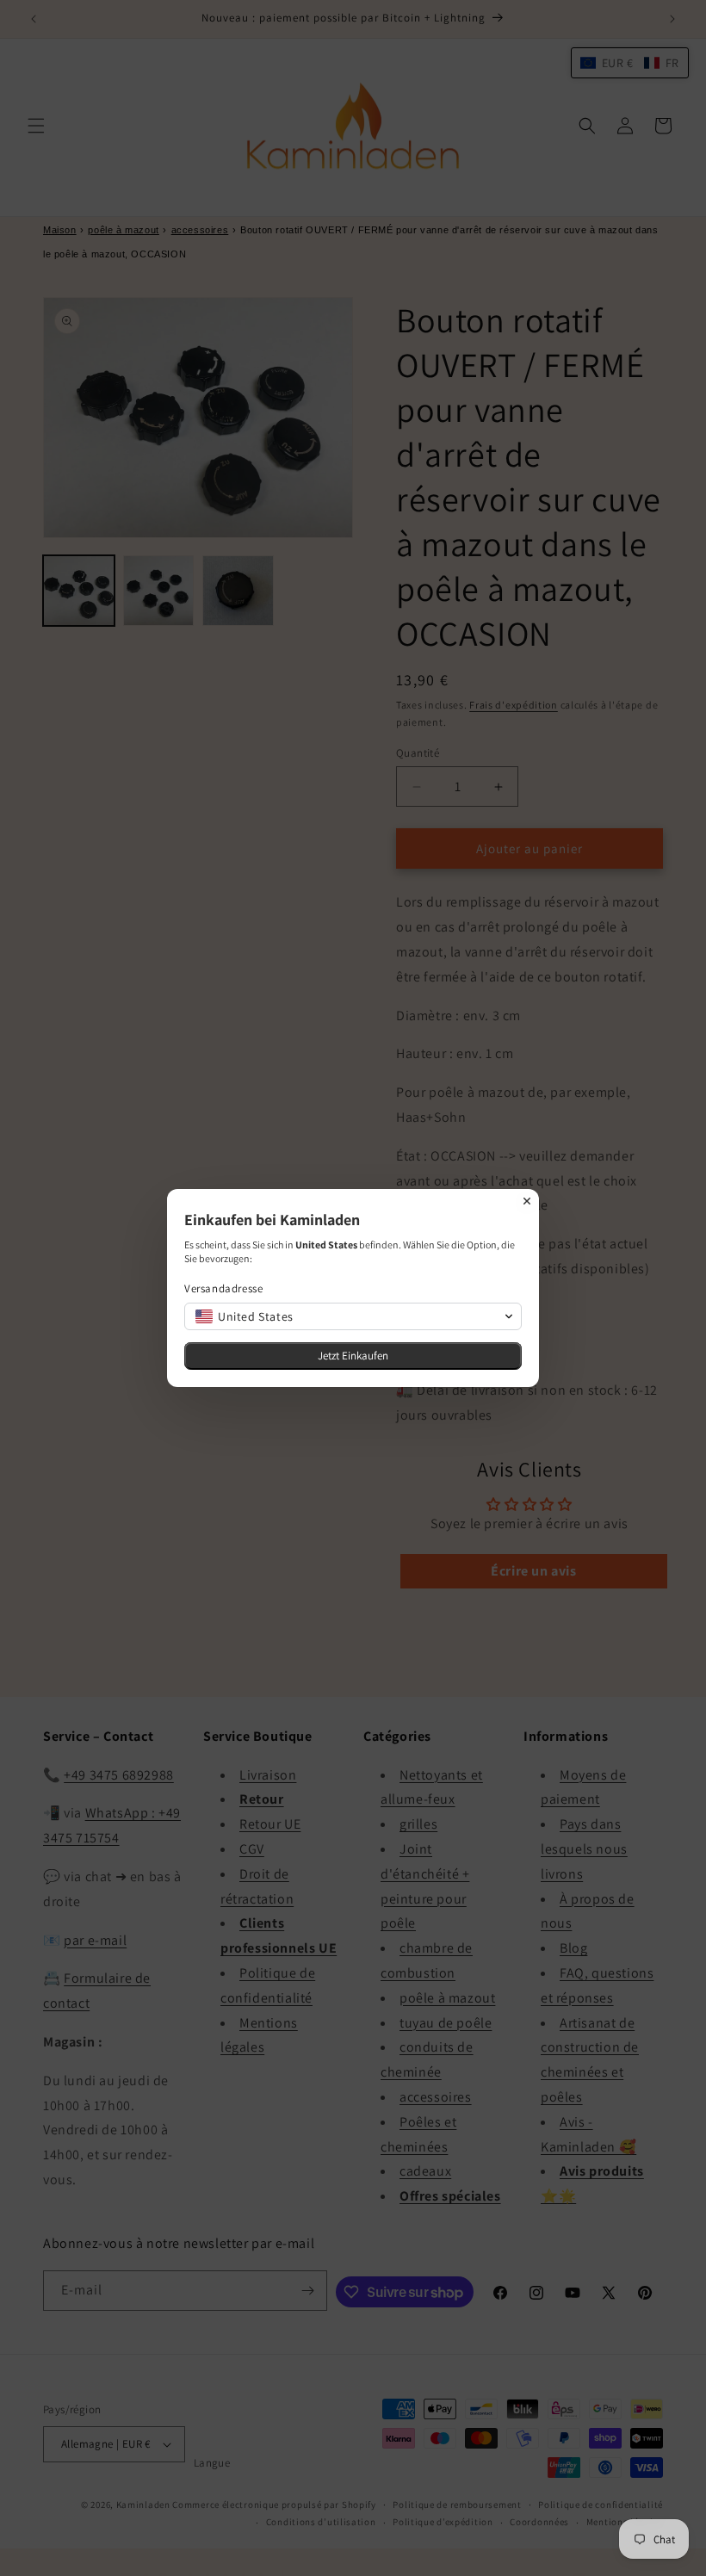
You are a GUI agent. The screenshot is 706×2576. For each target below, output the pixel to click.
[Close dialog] (527, 1201)
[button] (353, 1316)
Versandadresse (223, 1288)
